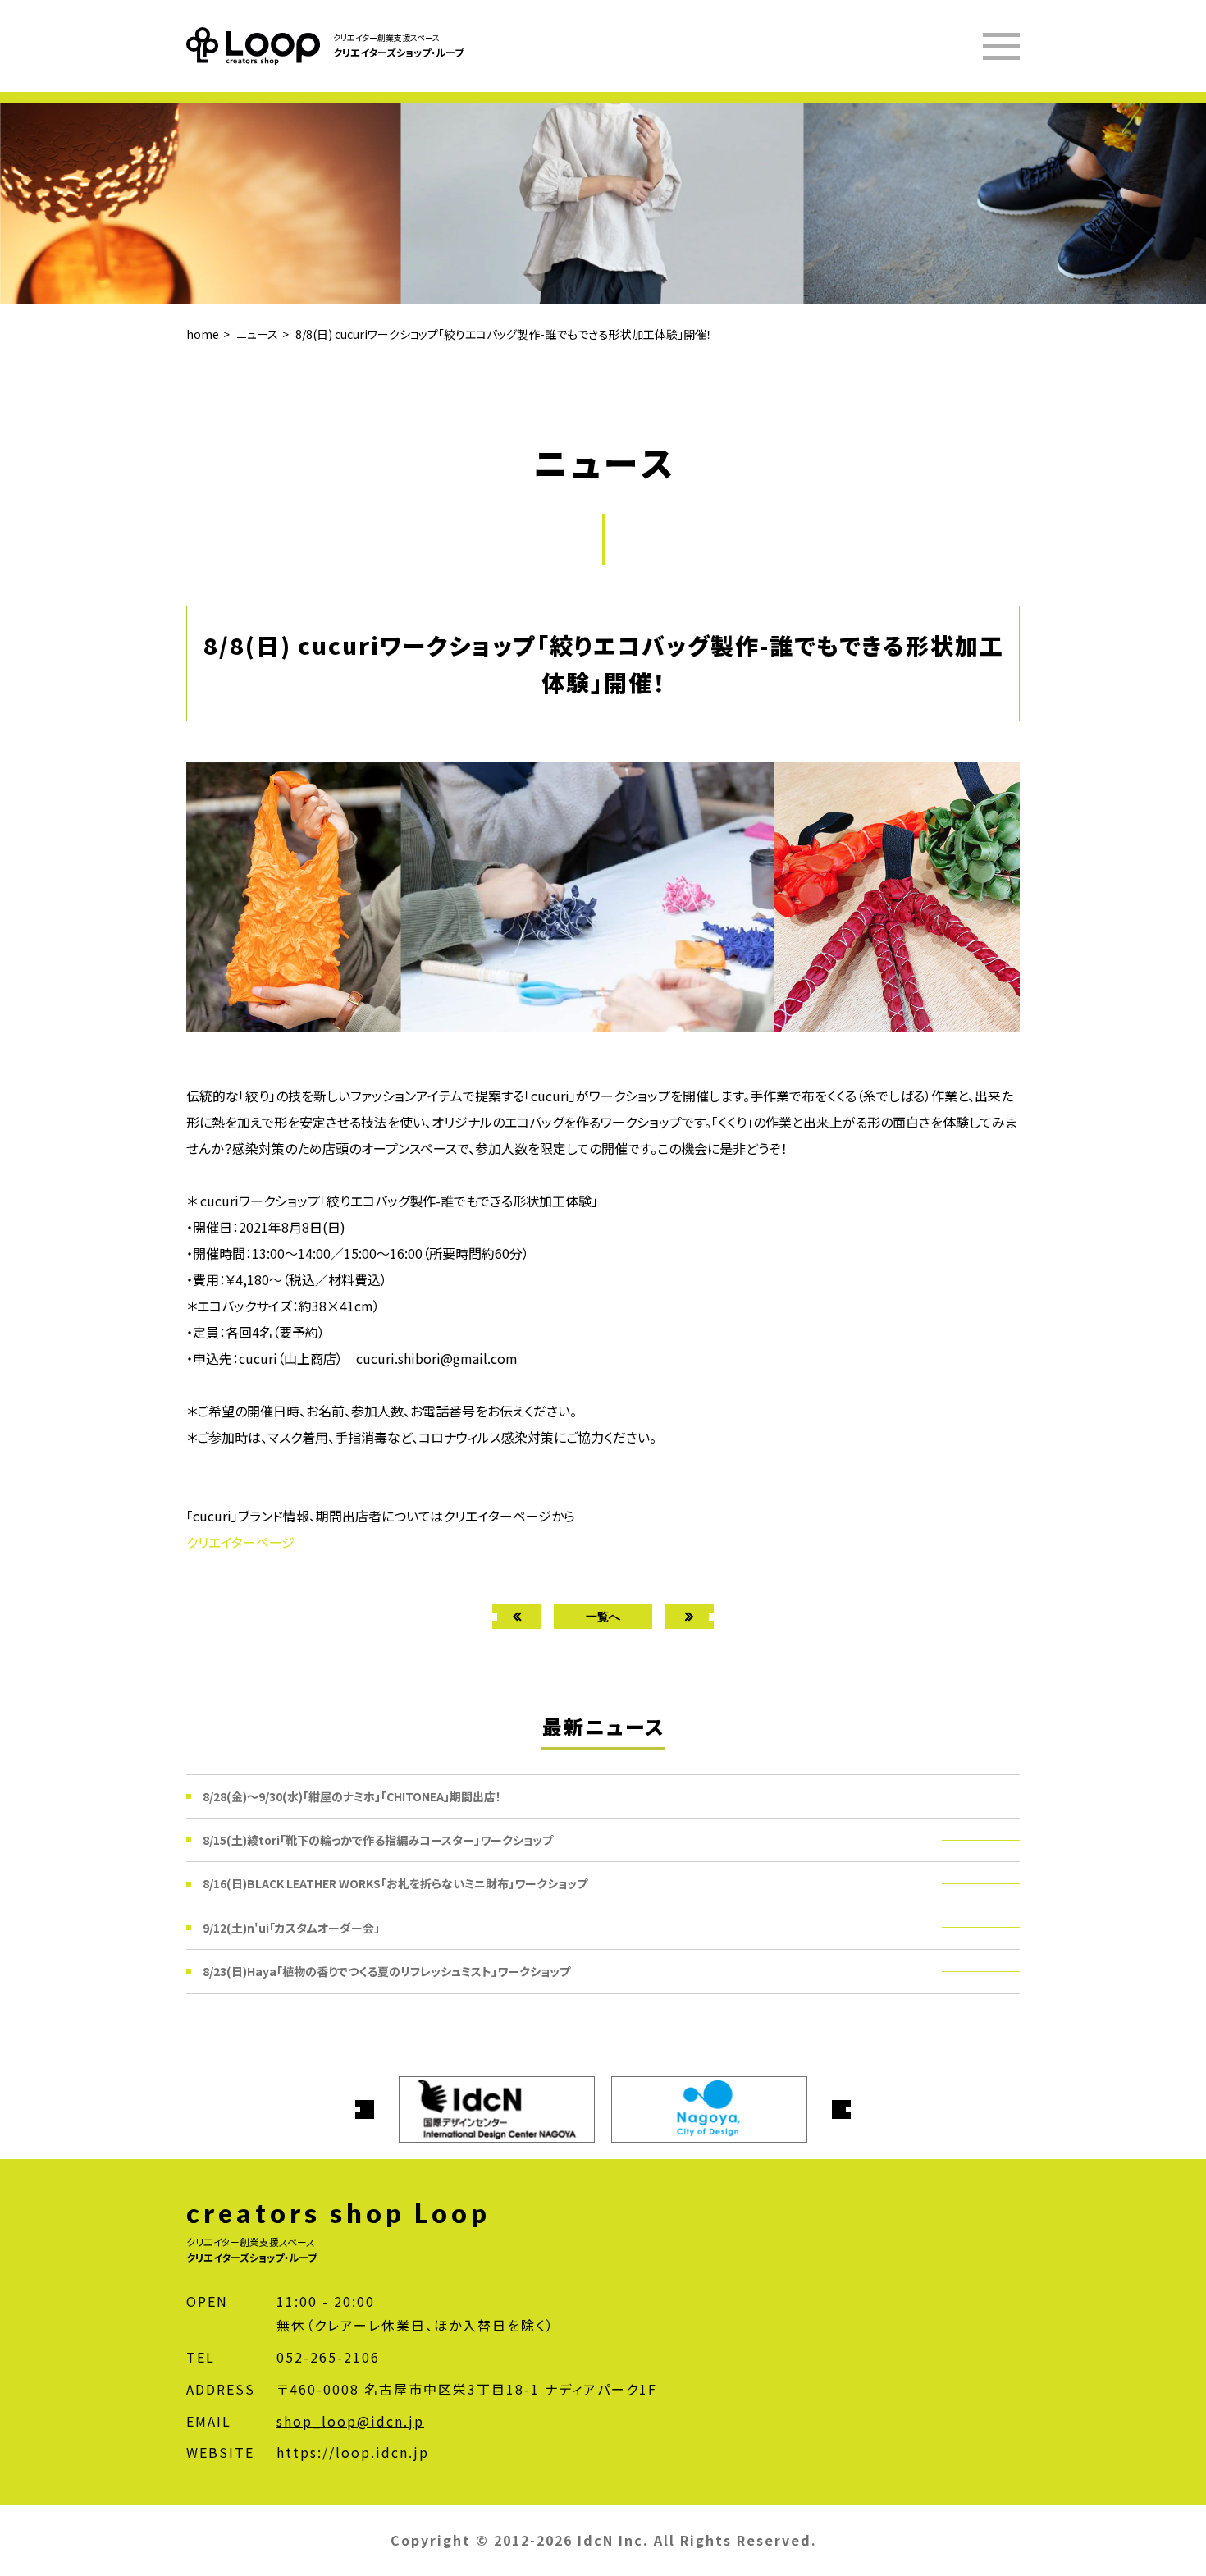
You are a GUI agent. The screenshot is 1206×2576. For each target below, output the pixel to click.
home (203, 334)
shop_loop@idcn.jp (350, 2421)
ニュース (257, 334)
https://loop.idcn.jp (353, 2452)
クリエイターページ (240, 1542)
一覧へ (603, 1616)
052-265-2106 (328, 2357)
